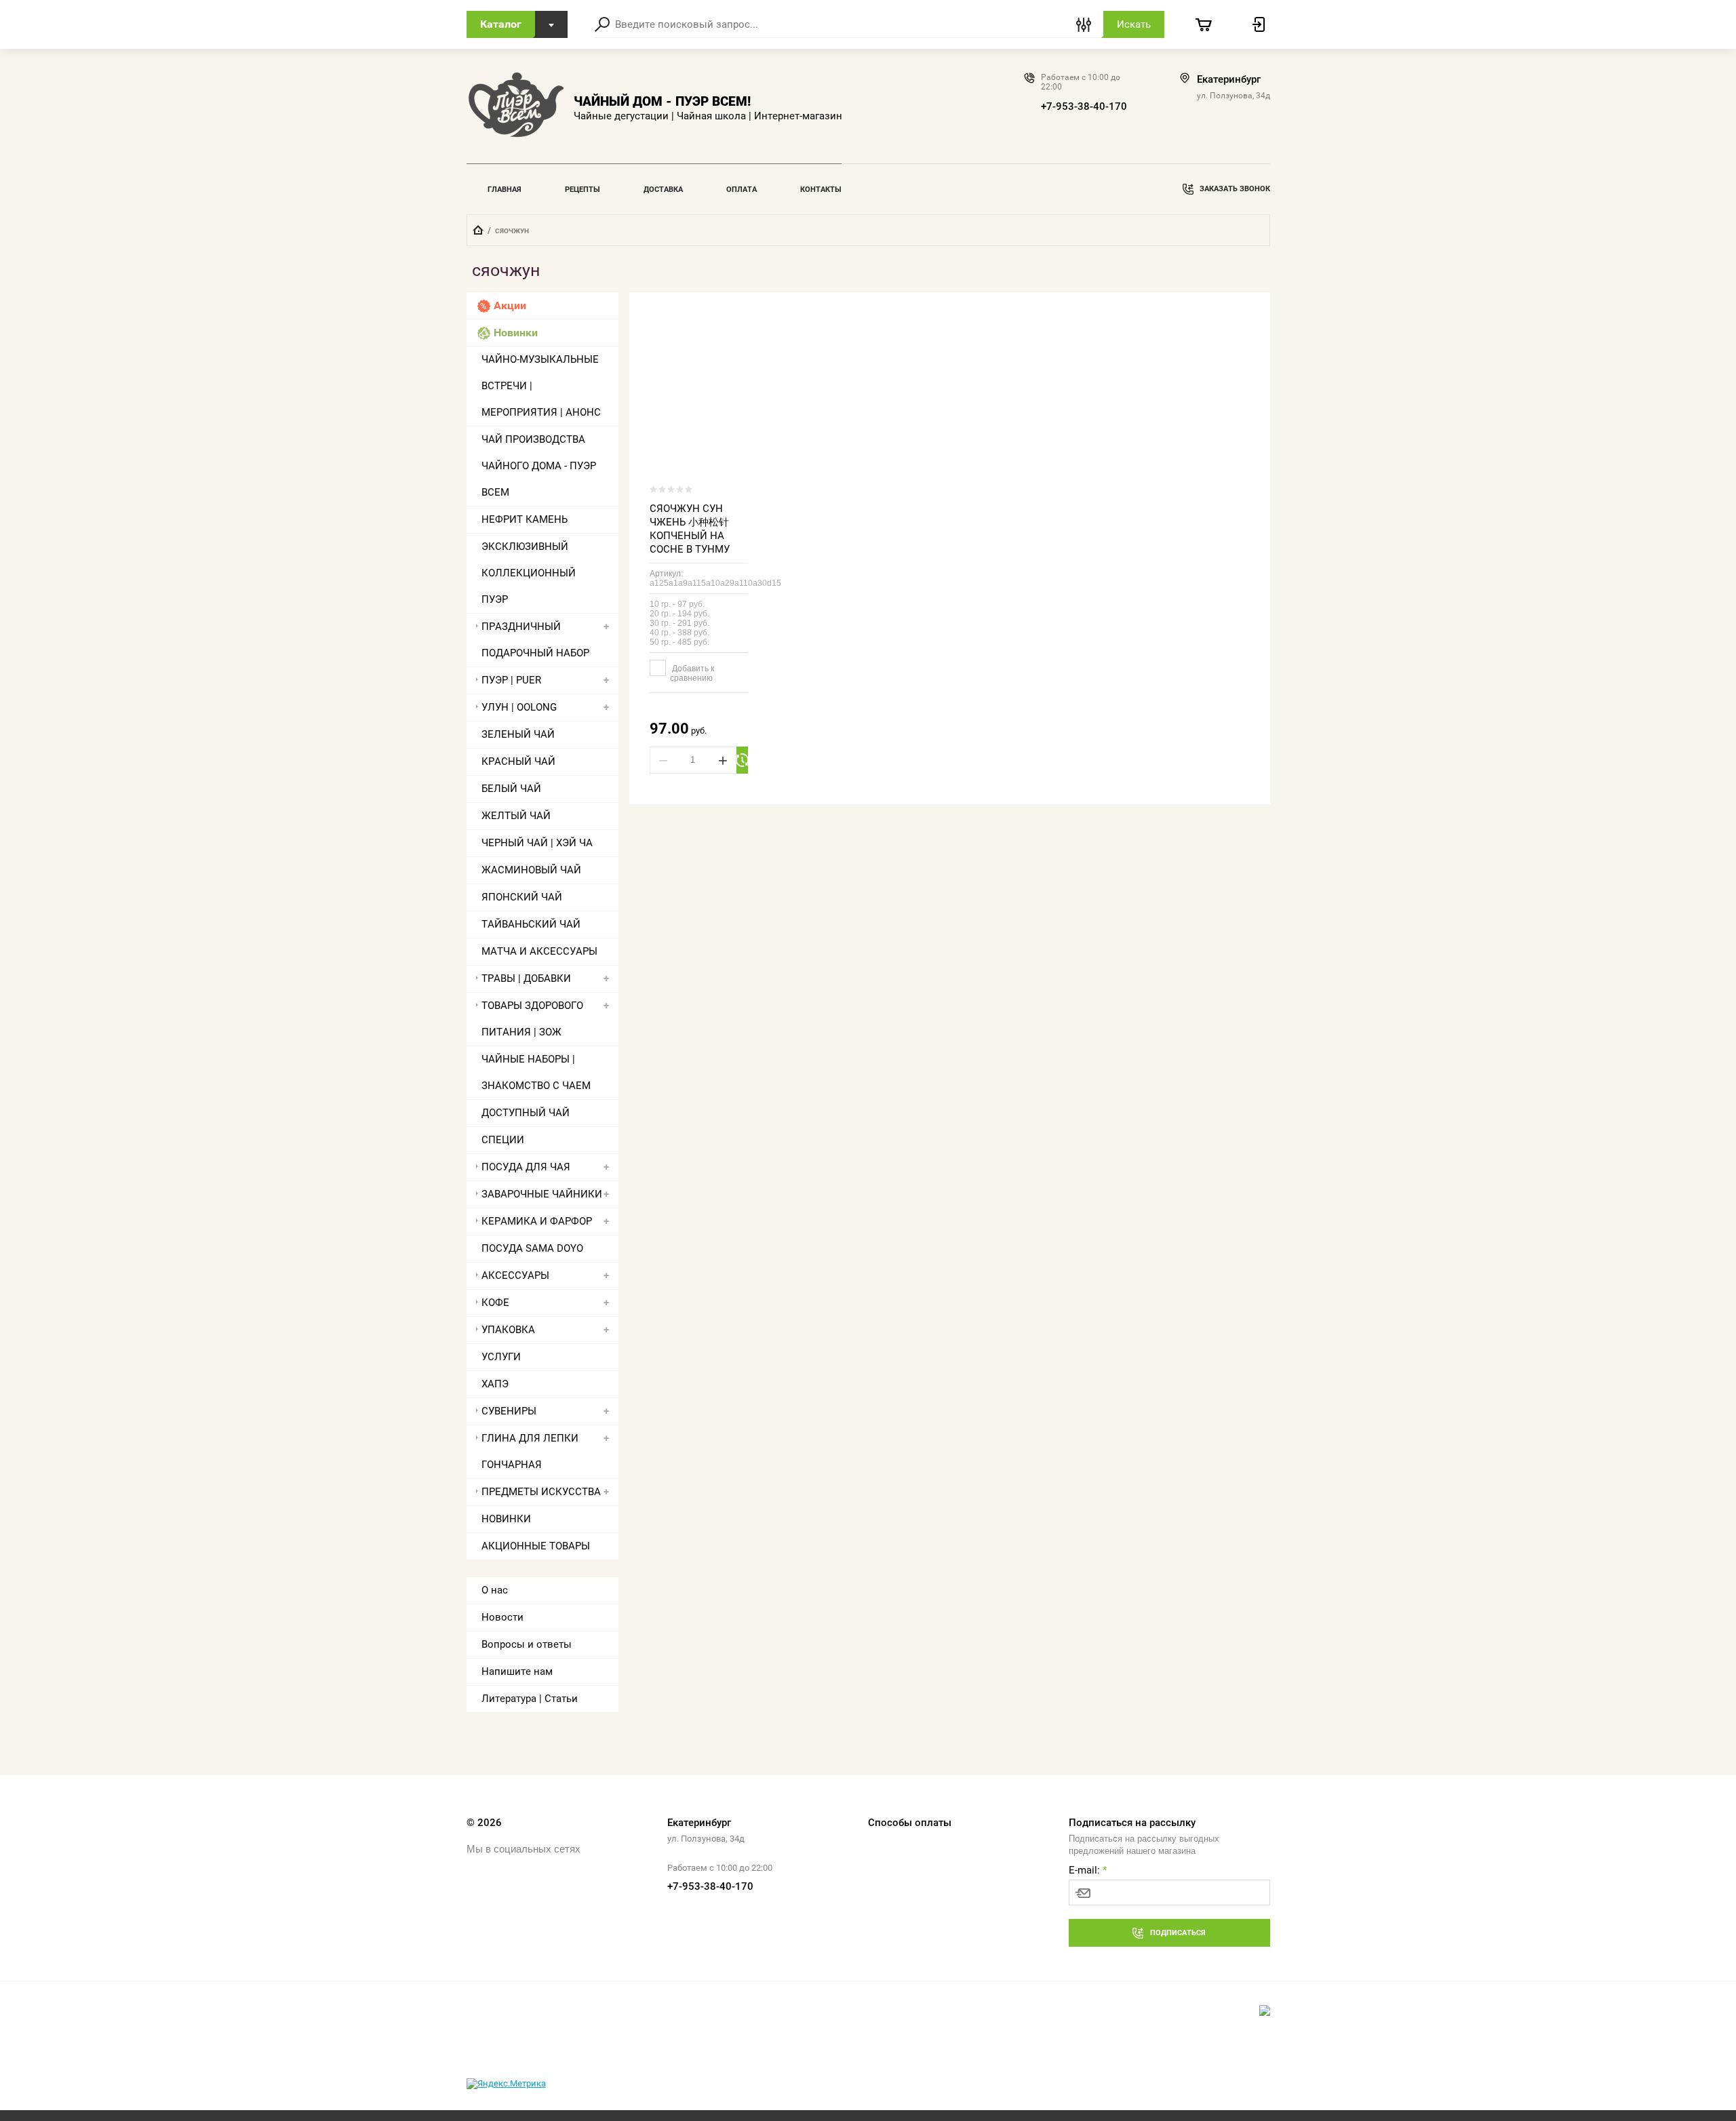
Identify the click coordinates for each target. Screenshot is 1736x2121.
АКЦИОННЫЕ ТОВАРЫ (536, 1546)
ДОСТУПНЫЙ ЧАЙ (526, 1113)
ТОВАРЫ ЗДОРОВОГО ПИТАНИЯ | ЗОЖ (532, 1019)
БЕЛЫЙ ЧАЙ (511, 789)
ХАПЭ (495, 1384)
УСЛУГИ (501, 1357)
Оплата (742, 190)
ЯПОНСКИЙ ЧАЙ (522, 897)
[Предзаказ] (743, 760)
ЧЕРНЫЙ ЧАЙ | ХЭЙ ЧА (537, 843)
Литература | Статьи (530, 1699)
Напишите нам (517, 1671)
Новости (502, 1617)
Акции (510, 305)
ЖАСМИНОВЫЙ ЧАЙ (531, 870)
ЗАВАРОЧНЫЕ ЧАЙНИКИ (542, 1194)
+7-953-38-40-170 (1084, 106)
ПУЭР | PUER (511, 680)
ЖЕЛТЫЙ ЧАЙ (516, 816)
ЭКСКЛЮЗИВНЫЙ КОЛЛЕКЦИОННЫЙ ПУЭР (529, 573)
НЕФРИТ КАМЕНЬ (525, 519)
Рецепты (583, 190)
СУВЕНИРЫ (509, 1411)
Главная (505, 190)
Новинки (516, 333)
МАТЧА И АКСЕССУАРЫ (539, 951)
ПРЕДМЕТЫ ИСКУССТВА (541, 1492)
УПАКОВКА (508, 1330)
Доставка (663, 190)
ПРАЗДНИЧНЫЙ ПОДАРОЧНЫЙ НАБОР (535, 640)
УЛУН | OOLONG (519, 707)
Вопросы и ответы (527, 1644)
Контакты (821, 190)
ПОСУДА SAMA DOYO (532, 1248)
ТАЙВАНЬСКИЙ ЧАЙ (531, 924)
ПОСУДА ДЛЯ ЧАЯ (526, 1167)
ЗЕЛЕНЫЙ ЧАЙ (518, 734)
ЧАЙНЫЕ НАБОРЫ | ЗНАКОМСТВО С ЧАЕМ (536, 1072)
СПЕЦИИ (503, 1140)
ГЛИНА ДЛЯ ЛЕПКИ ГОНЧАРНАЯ (530, 1451)
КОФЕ (495, 1303)
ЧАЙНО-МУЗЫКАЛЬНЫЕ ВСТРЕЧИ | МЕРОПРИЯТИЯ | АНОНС (541, 386)
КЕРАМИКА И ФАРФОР (537, 1221)
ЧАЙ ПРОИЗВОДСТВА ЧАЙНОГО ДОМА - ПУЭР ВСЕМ (539, 466)
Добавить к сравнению (692, 673)
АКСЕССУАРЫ (515, 1275)
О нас (495, 1590)
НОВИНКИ (506, 1519)
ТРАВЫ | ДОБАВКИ (526, 978)
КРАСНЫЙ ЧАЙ (518, 761)
